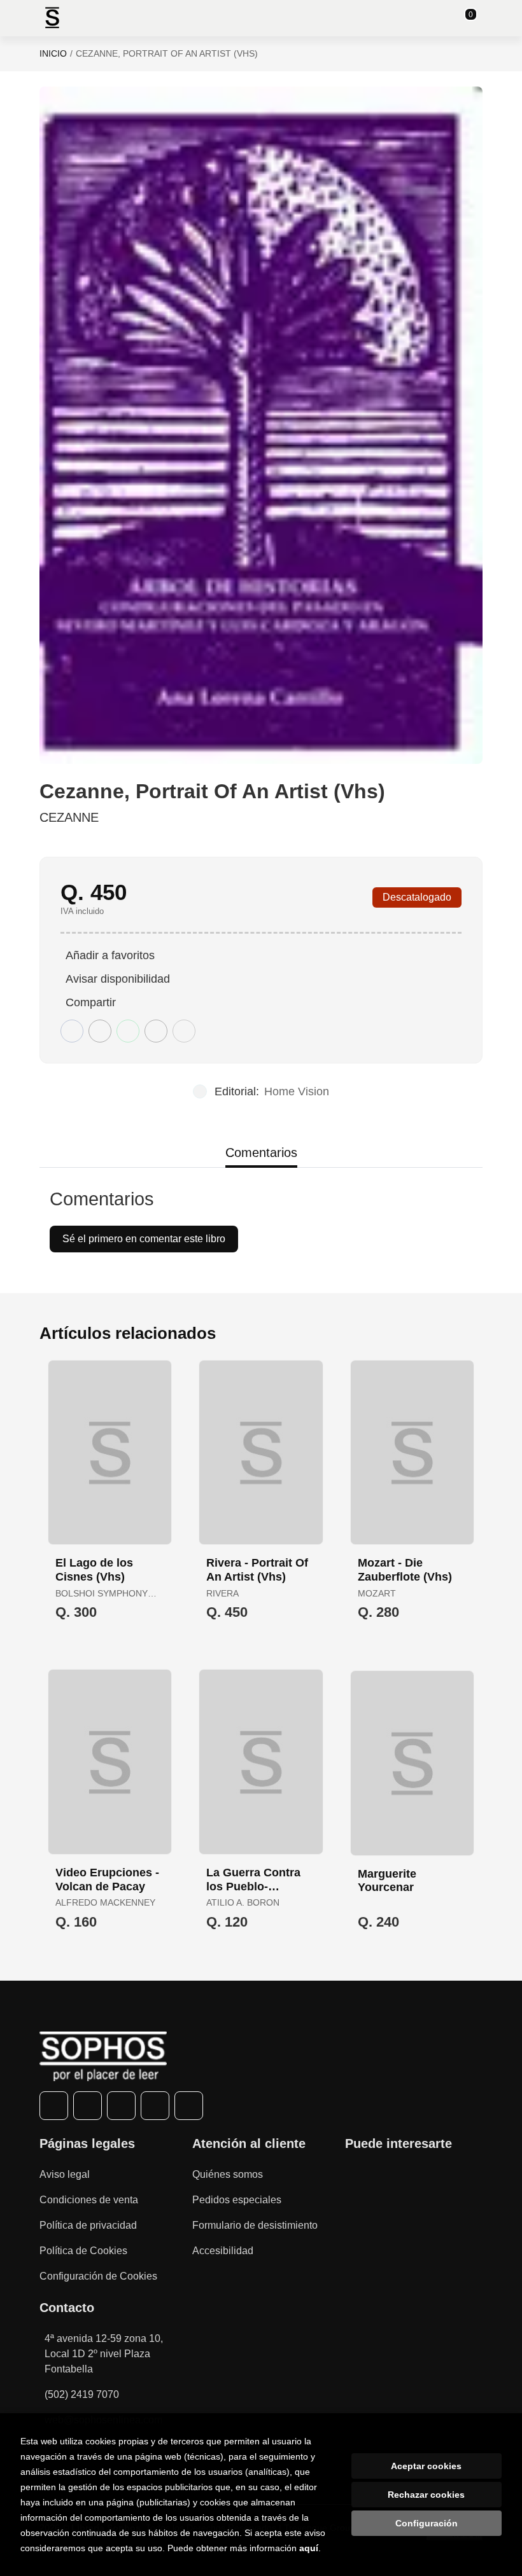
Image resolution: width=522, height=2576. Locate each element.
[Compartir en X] (100, 1031)
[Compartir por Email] (156, 1031)
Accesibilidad (223, 2251)
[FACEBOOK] (54, 2106)
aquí (309, 2548)
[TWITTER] (88, 2106)
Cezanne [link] (69, 817)
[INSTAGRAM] (121, 2106)
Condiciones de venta (89, 2200)
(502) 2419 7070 (82, 2394)
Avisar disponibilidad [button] (118, 979)
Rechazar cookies (426, 2495)
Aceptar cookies (426, 2466)
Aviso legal (65, 2174)
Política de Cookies (83, 2251)
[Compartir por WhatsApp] (128, 1031)
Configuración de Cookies (98, 2276)
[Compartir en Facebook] (72, 1031)
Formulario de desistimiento (255, 2225)
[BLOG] (189, 2106)
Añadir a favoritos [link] (110, 955)
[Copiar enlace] (184, 1031)
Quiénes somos (228, 2174)
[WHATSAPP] (155, 2106)
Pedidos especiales (237, 2200)
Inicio (53, 53)
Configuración (427, 2523)
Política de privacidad (88, 2225)
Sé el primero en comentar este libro (144, 1239)
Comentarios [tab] (261, 1153)
